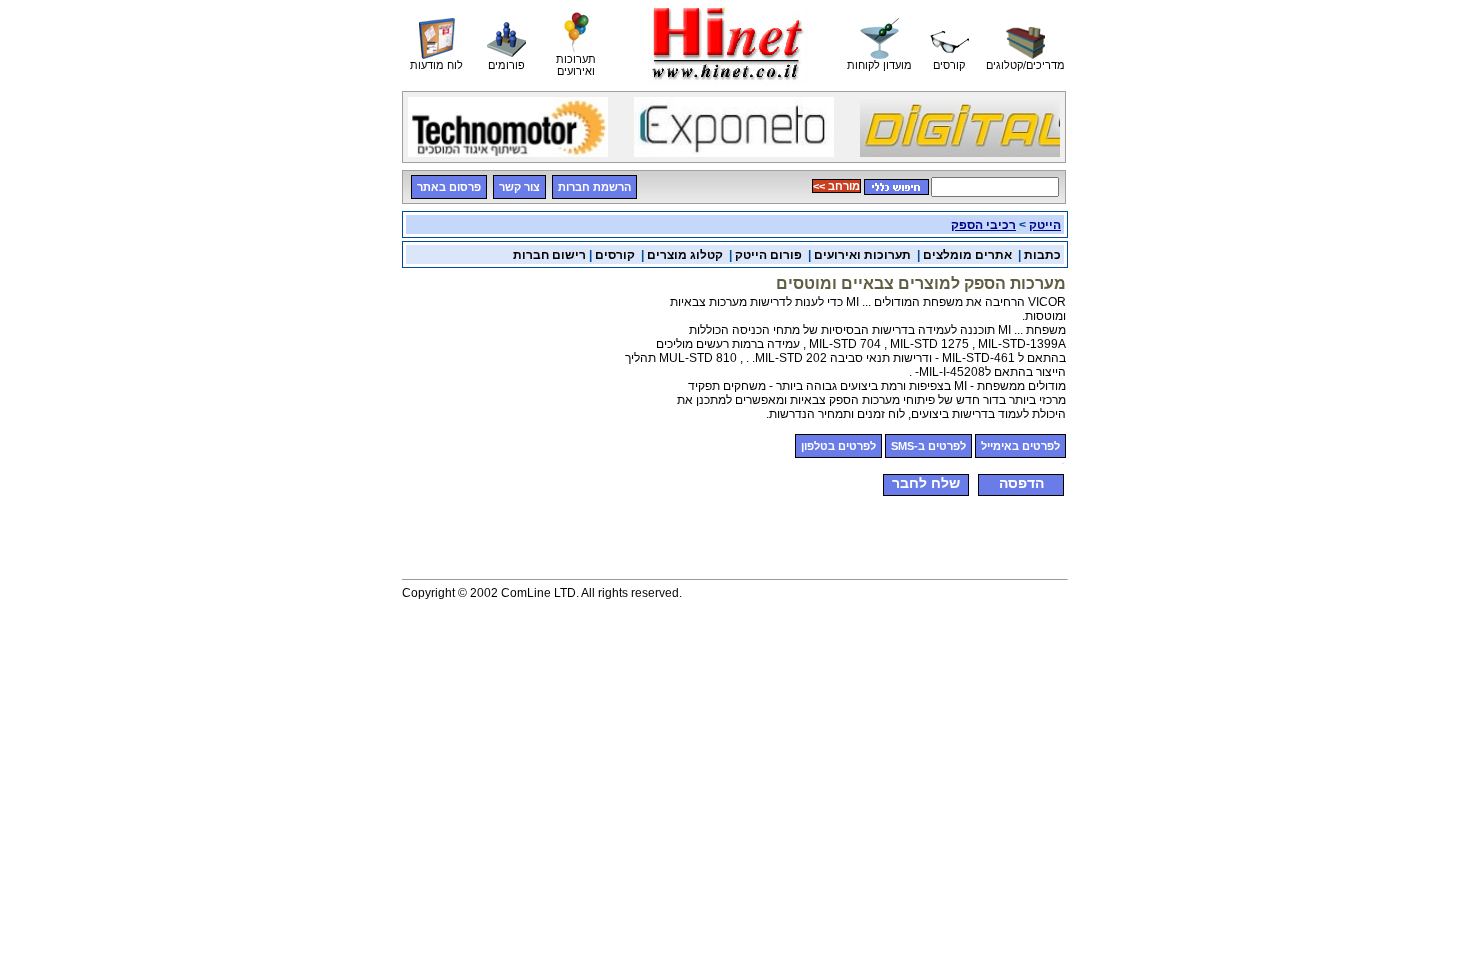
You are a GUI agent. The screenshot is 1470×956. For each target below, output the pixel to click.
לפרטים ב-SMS (928, 446)
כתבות (1042, 255)
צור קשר (519, 187)
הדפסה (1021, 483)
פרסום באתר (449, 187)
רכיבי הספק (983, 225)
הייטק (1045, 225)
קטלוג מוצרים (685, 255)
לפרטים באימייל (1020, 446)
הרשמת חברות (594, 187)
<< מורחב (836, 186)
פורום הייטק (768, 255)
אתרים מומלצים (967, 255)
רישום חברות (549, 255)
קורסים (613, 255)
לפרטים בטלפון (838, 446)
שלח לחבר (926, 483)
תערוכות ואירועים (862, 255)
